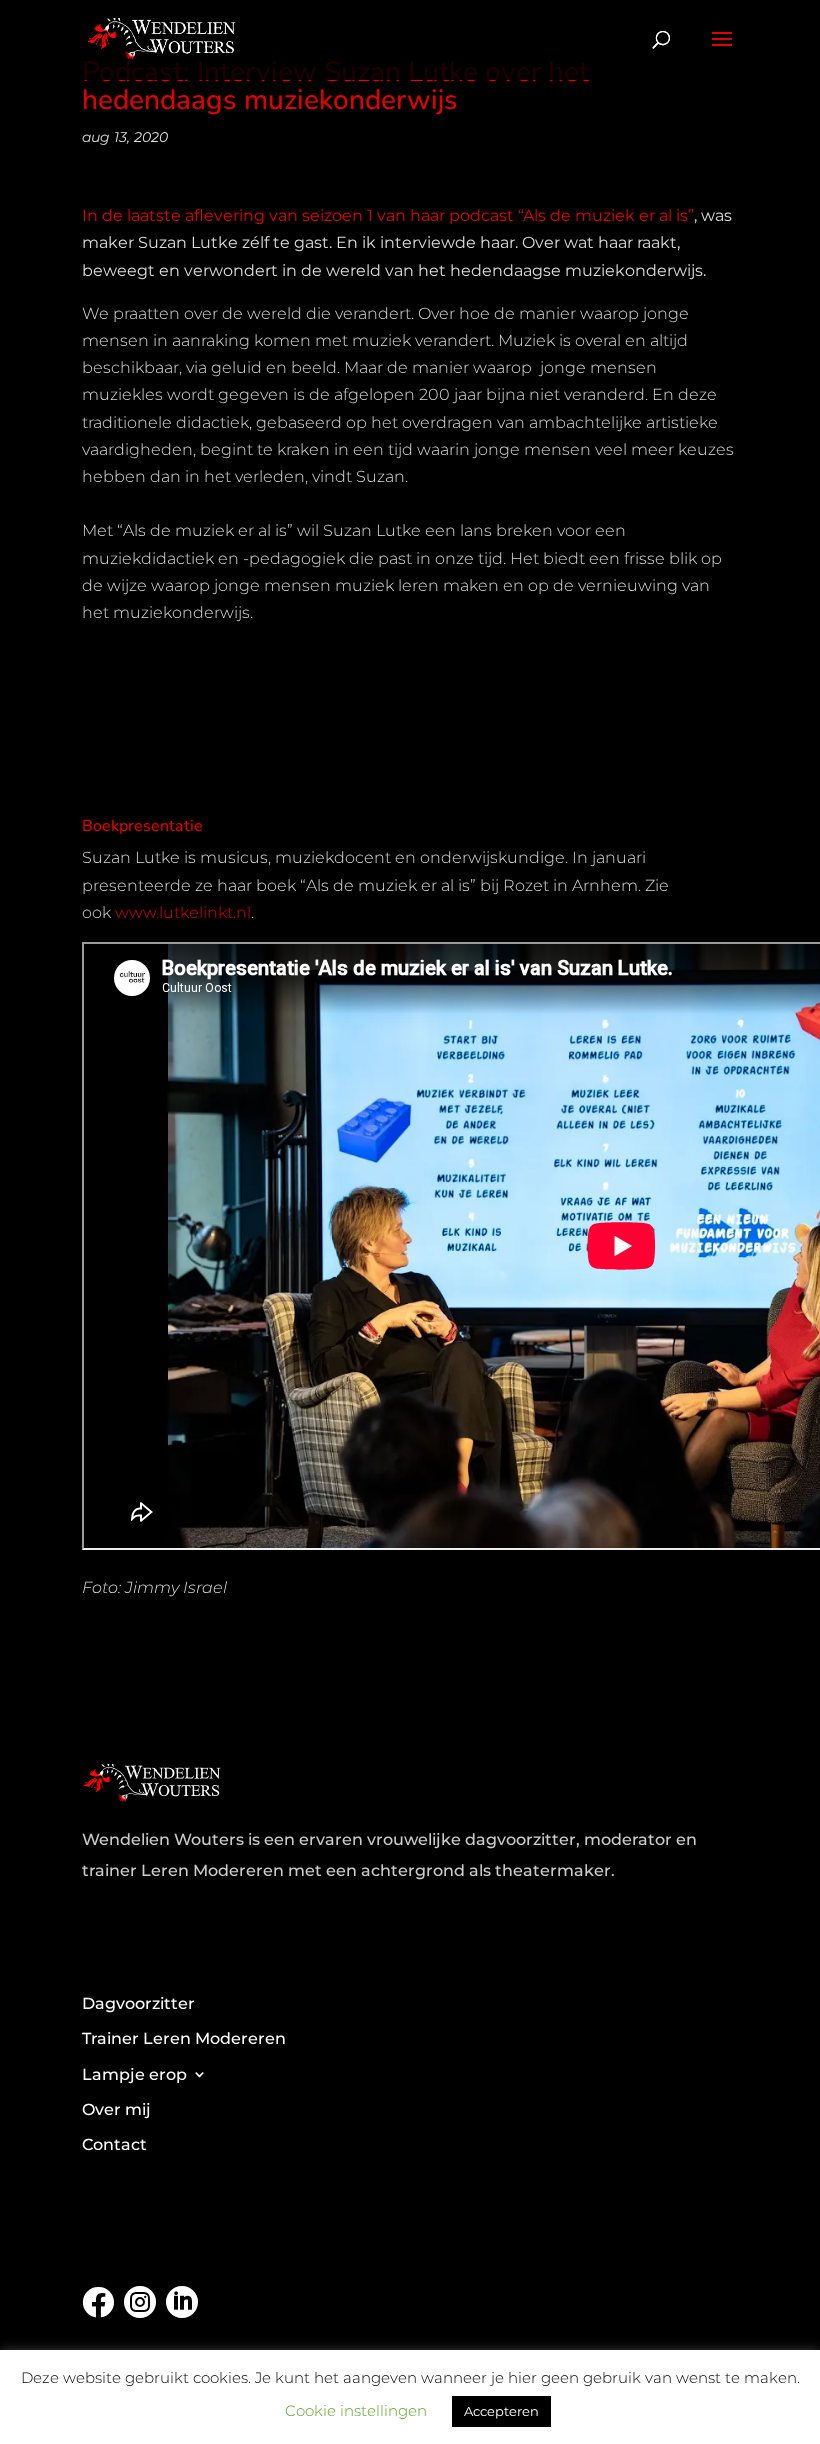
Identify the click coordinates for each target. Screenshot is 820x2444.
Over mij (116, 2109)
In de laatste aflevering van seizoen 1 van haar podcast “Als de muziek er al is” (388, 215)
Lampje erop (134, 2074)
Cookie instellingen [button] (356, 2410)
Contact (114, 2144)
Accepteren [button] (501, 2411)
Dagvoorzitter (138, 2003)
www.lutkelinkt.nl (183, 912)
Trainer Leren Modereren (184, 2038)
